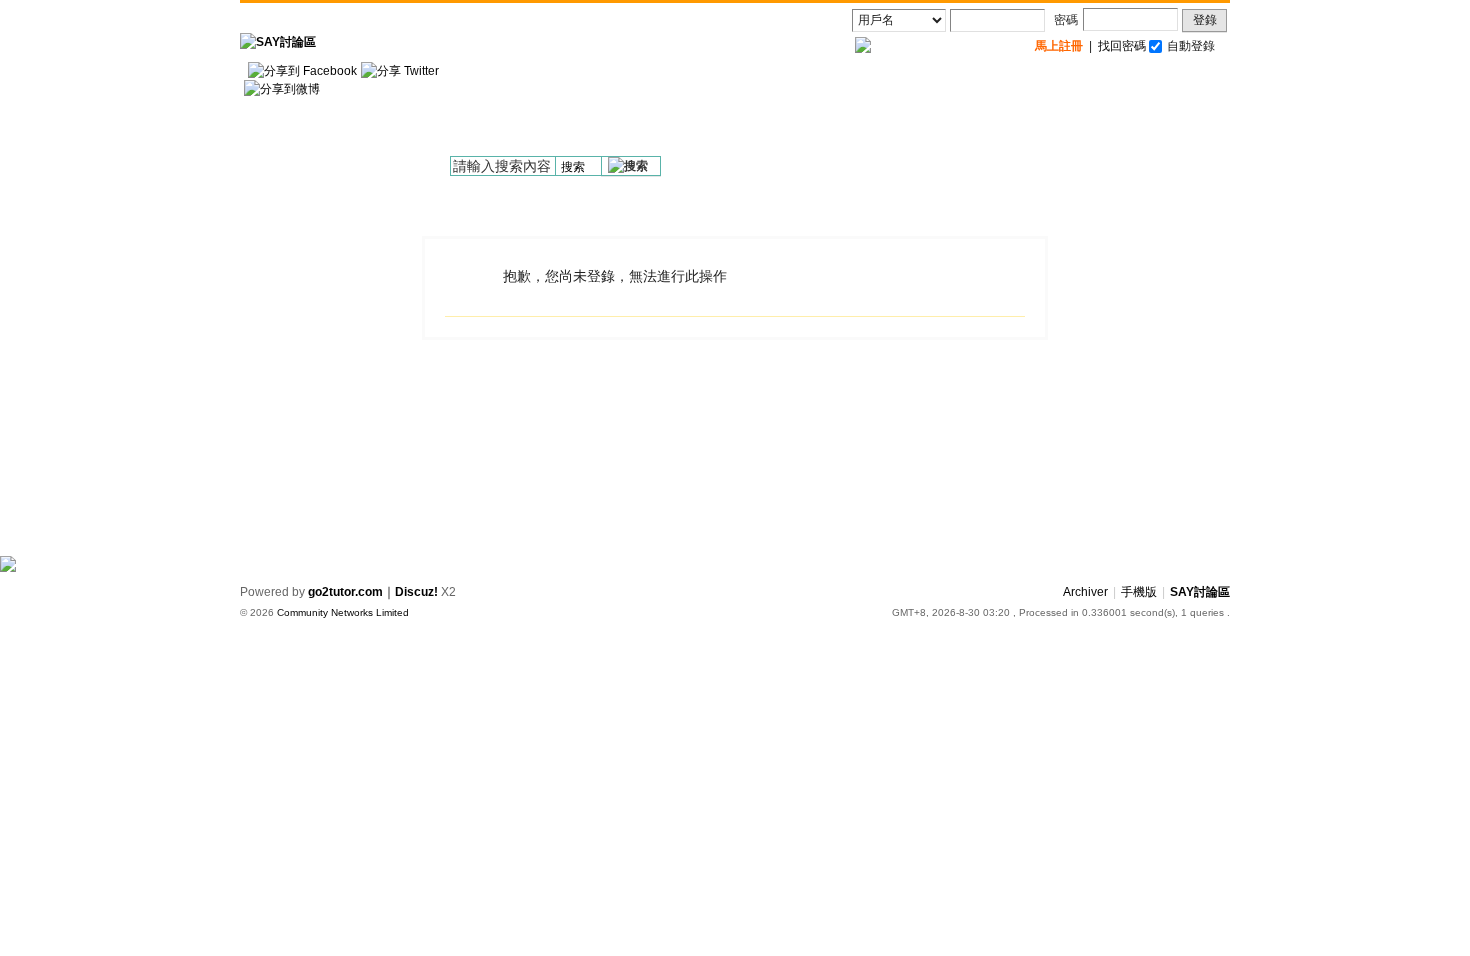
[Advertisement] (866, 111)
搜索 (573, 167)
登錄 (1205, 20)
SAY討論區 (1200, 592)
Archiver (1085, 592)
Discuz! (416, 592)
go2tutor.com (345, 592)
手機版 (1139, 592)
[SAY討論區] (278, 42)
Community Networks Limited (343, 612)
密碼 (1066, 20)
